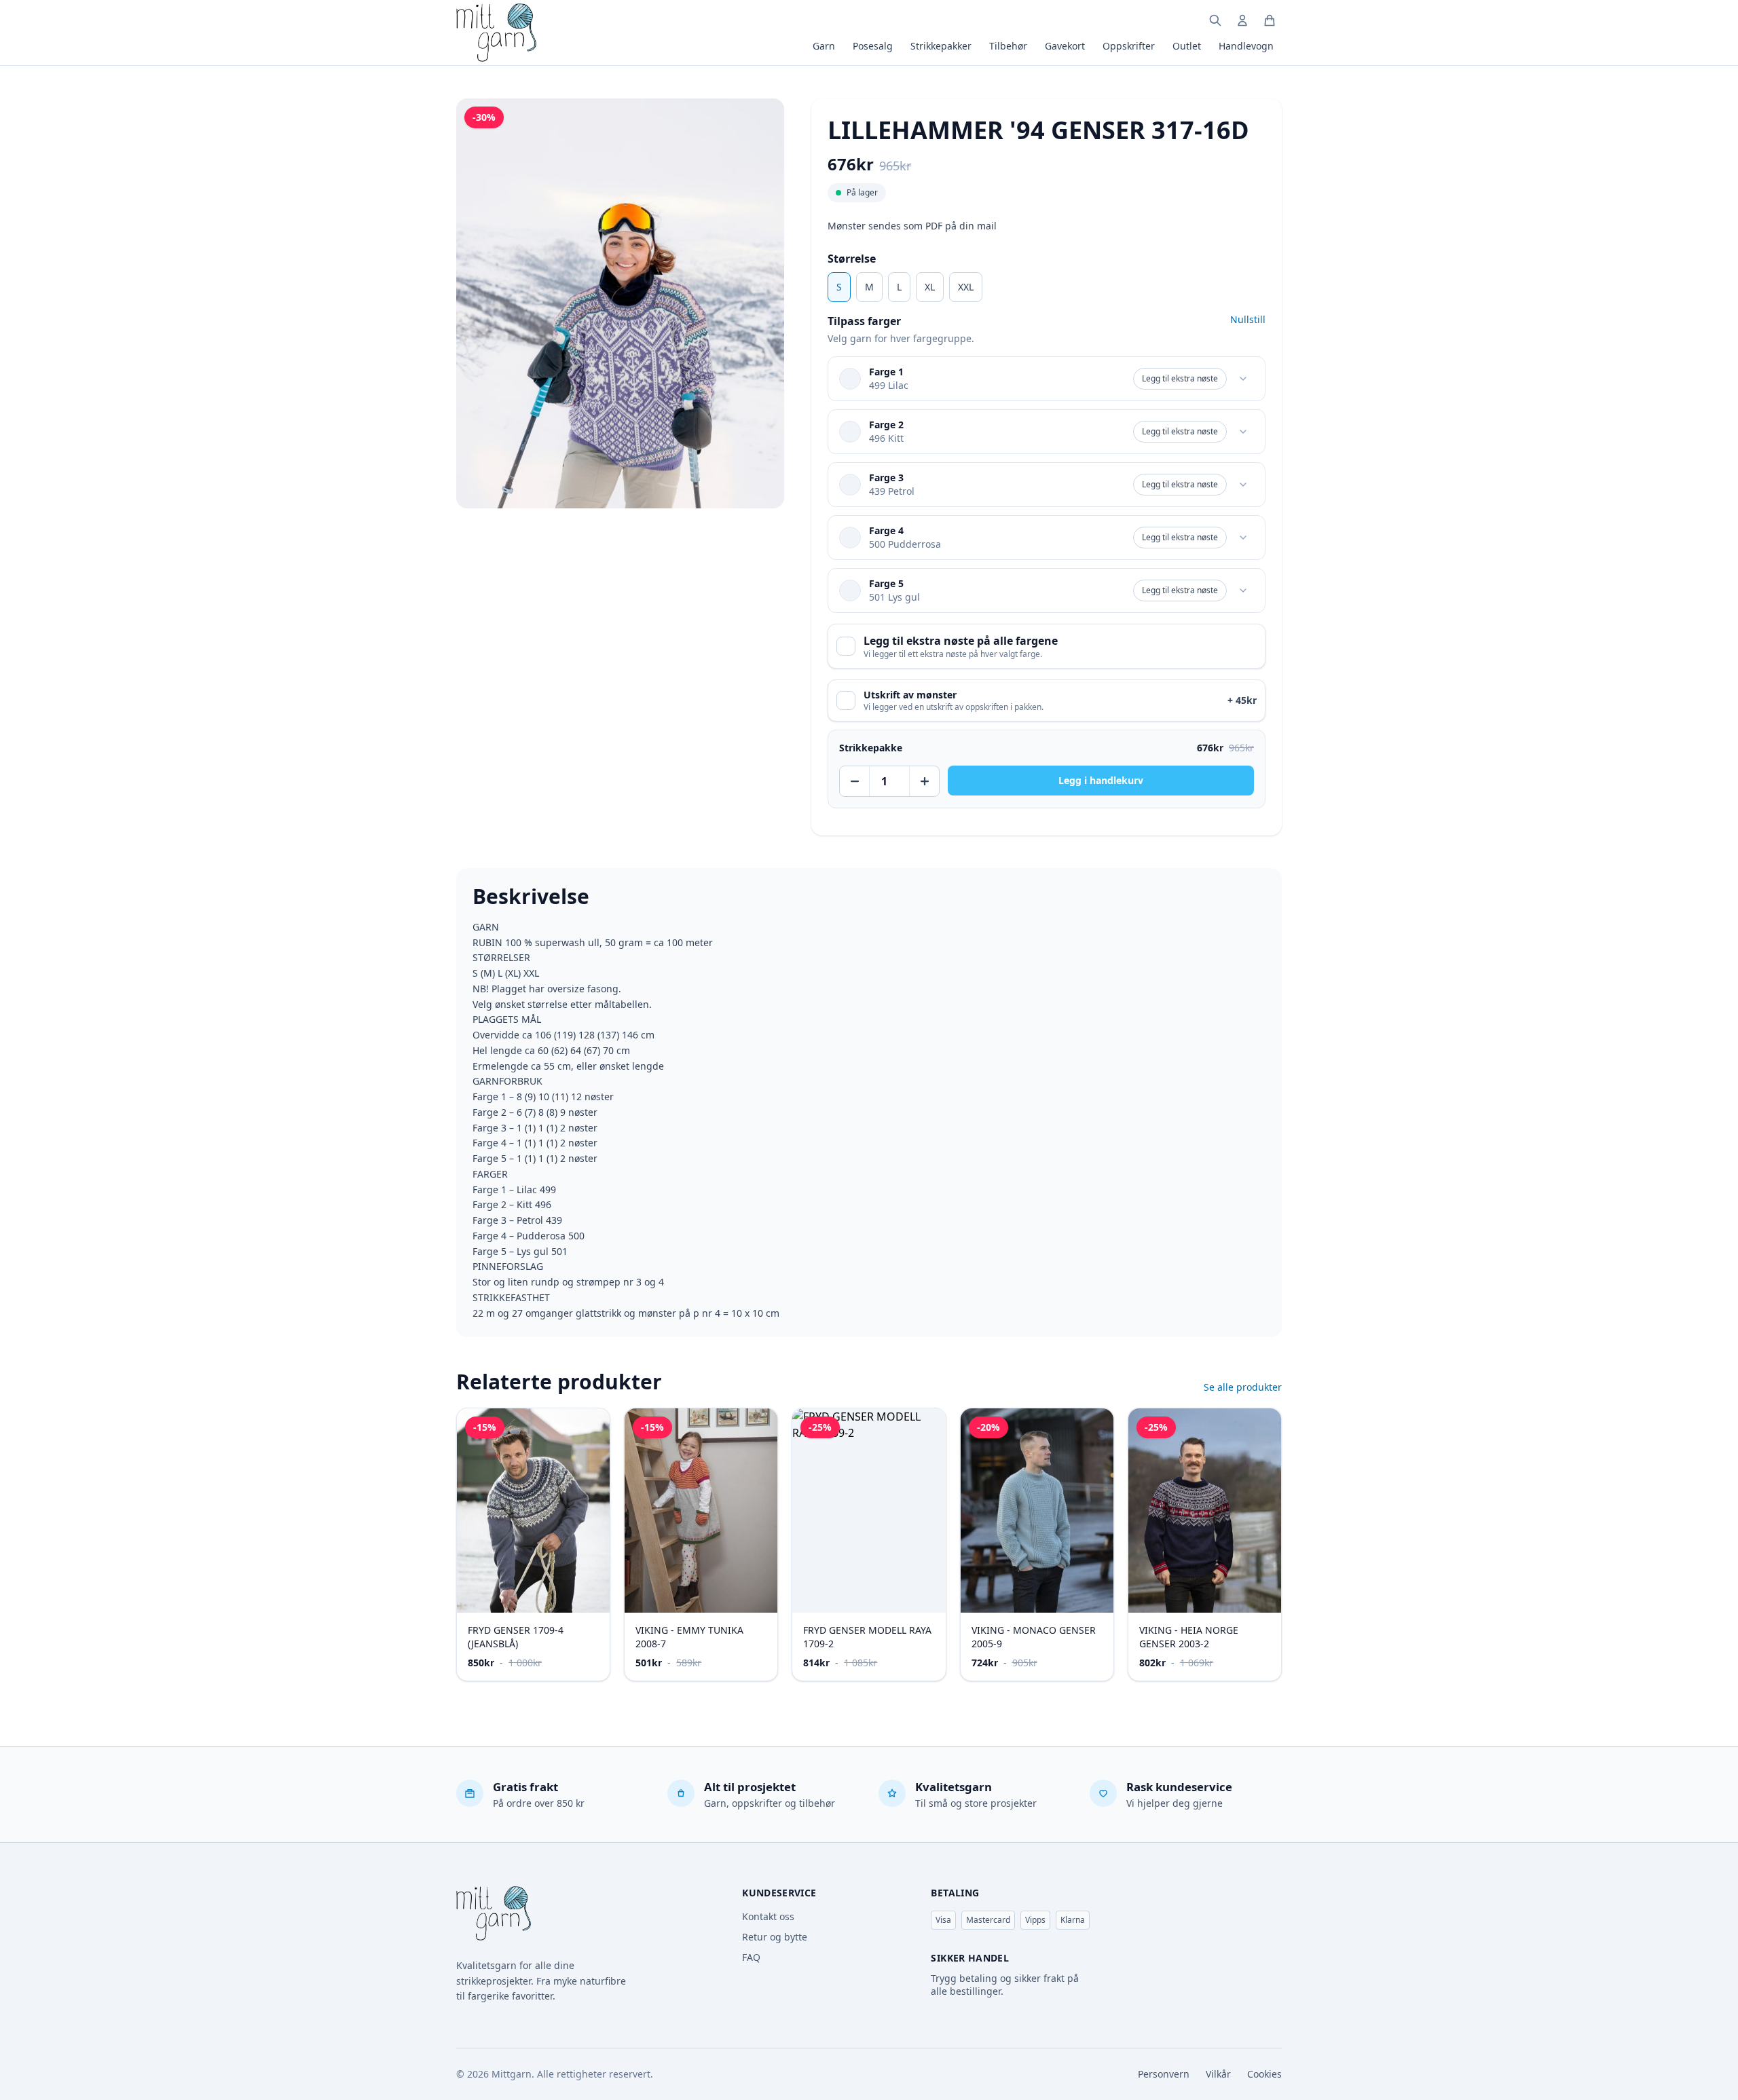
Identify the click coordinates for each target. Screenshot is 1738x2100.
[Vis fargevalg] (1243, 379)
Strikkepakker (941, 46)
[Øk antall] (924, 781)
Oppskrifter (1129, 46)
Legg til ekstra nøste (1180, 378)
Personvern (1164, 2074)
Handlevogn (1246, 46)
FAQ (751, 1957)
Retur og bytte (775, 1937)
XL (930, 287)
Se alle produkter (1243, 1387)
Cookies (1264, 2074)
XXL (966, 287)
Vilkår (1218, 2074)
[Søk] (1215, 20)
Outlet (1187, 46)
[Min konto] (1242, 20)
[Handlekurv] (1270, 20)
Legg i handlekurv (1101, 780)
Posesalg (873, 46)
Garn (824, 46)
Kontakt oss (768, 1916)
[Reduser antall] (855, 781)
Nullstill (1248, 319)
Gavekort (1065, 46)
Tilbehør (1008, 46)
